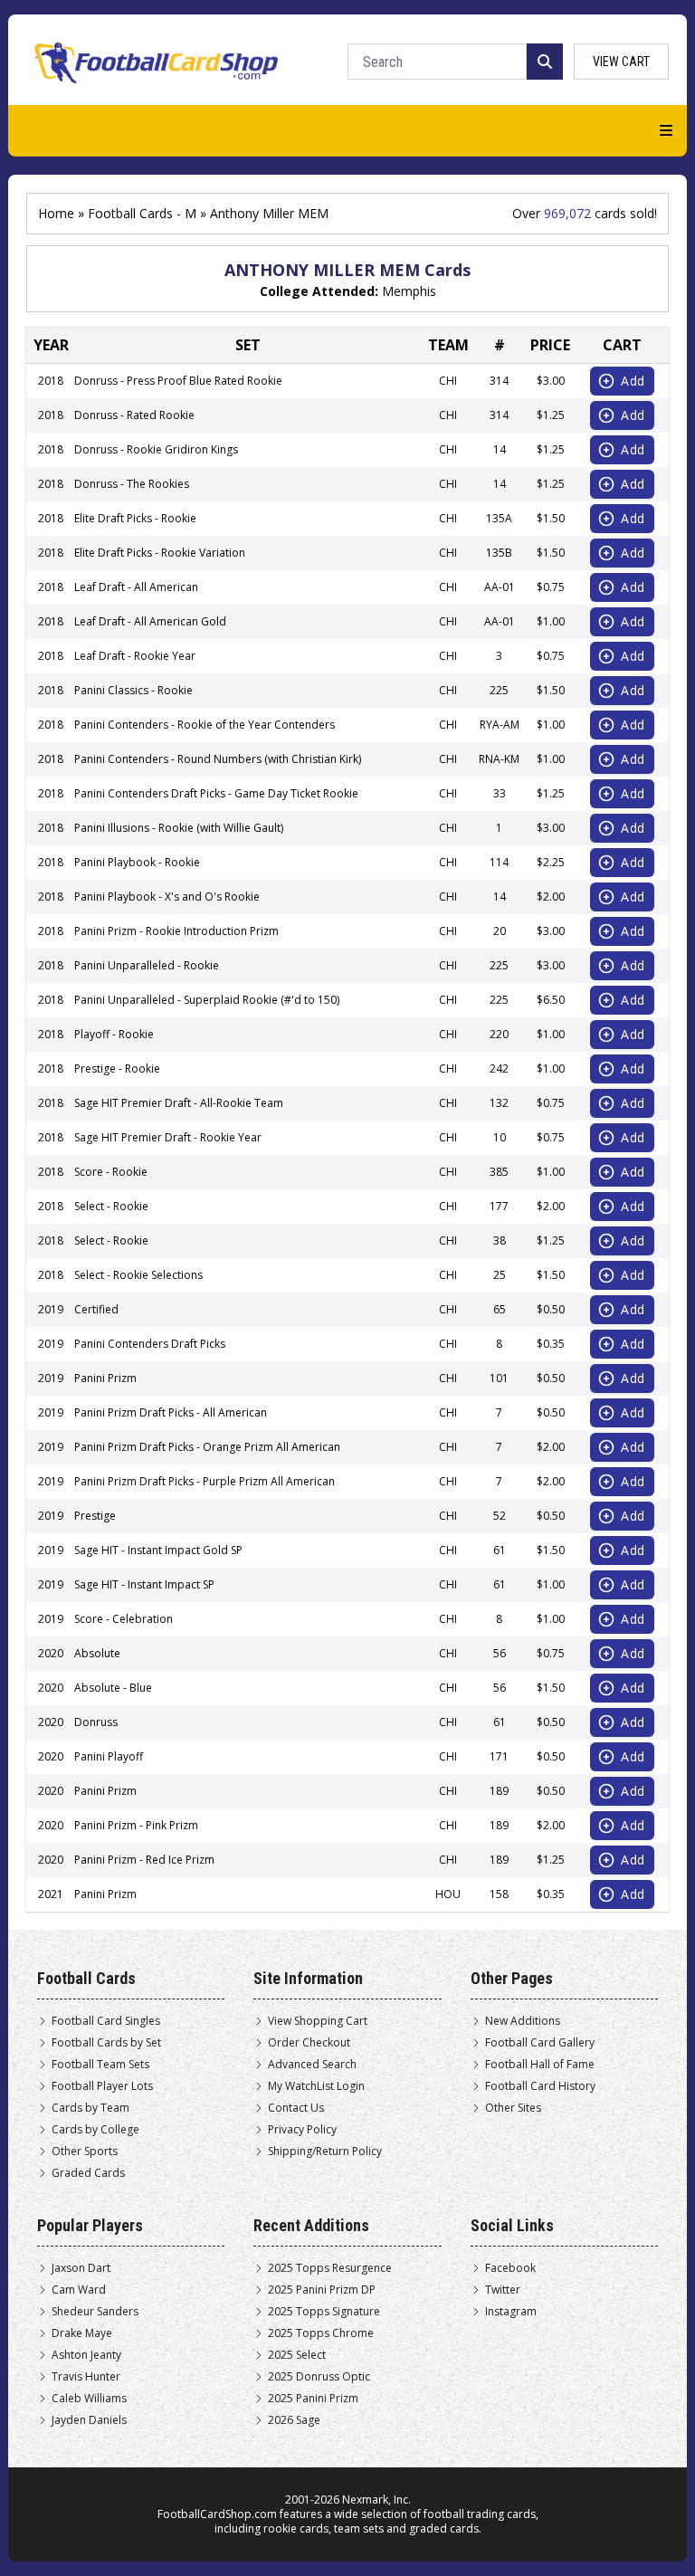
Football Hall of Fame (540, 2065)
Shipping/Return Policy (325, 2151)
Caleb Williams (89, 2399)
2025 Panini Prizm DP (322, 2290)
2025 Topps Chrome (321, 2333)
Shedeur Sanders (95, 2312)
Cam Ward (79, 2290)
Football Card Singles (106, 2021)
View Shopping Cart (318, 2021)
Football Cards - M (142, 213)
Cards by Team (90, 2108)
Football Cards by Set (106, 2043)
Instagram (511, 2312)
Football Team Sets (100, 2065)
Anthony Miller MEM (269, 213)
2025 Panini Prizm (313, 2399)
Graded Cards (88, 2173)
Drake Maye (82, 2333)
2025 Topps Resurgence (330, 2268)
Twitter (503, 2290)
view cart (621, 62)
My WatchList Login (316, 2086)
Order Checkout (309, 2043)
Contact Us (296, 2108)
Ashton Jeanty (86, 2355)
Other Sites (513, 2108)
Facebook (510, 2268)
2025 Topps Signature (324, 2312)
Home (56, 213)
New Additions (523, 2021)
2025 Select (297, 2355)
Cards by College (95, 2130)
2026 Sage (294, 2420)
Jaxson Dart (81, 2268)
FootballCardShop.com (217, 2514)
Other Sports (85, 2151)
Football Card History (540, 2086)
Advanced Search (312, 2065)
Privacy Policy (302, 2130)
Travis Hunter (86, 2377)
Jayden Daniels (89, 2420)
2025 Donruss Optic (319, 2377)
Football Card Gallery (540, 2043)
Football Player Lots (102, 2086)
